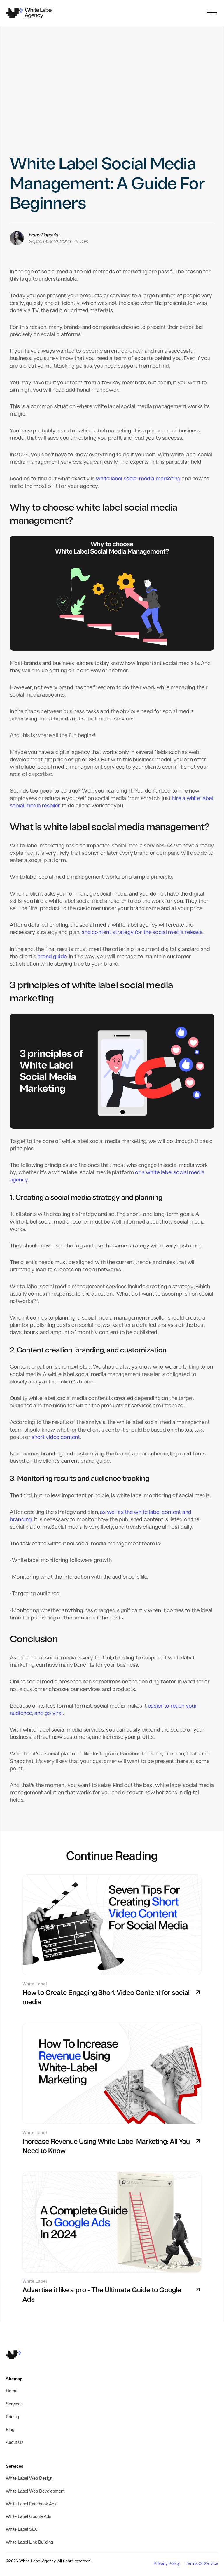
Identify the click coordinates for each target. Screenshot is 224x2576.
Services (14, 2404)
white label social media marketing (138, 479)
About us (15, 2442)
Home (12, 2391)
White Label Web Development (35, 2491)
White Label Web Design (29, 2478)
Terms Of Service (202, 2564)
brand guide (51, 957)
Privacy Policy (167, 2564)
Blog (10, 2429)
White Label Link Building (29, 2542)
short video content (56, 1438)
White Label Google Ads (29, 2516)
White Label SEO (22, 2529)
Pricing (12, 2417)
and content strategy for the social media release (142, 933)
